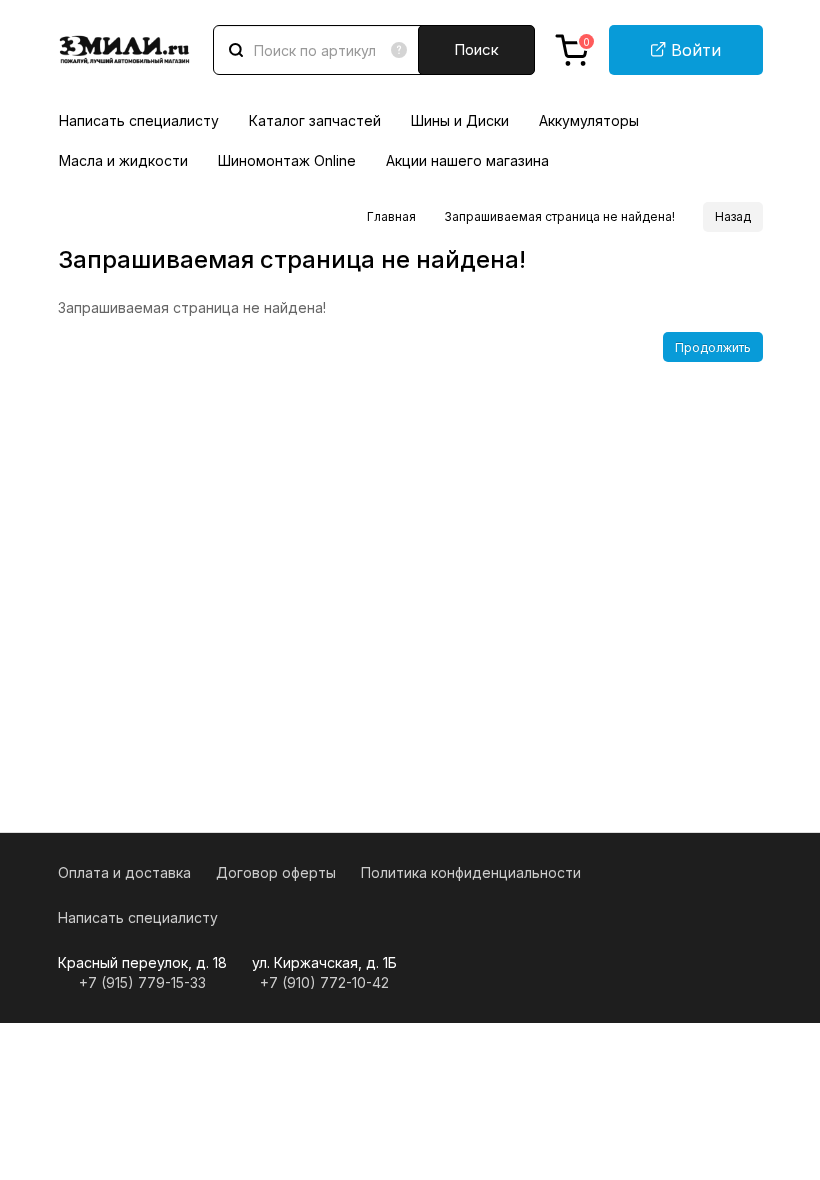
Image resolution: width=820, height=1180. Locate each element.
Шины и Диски (460, 120)
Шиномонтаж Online (287, 160)
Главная (391, 216)
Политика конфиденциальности (471, 872)
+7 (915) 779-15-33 (142, 982)
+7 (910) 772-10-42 (324, 982)
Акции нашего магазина (467, 160)
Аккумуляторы (589, 120)
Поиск (476, 49)
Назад (733, 216)
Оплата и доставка (124, 872)
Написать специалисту (139, 120)
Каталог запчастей (315, 120)
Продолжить (713, 347)
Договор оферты (276, 872)
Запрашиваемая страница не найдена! (559, 216)
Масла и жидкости (123, 160)
